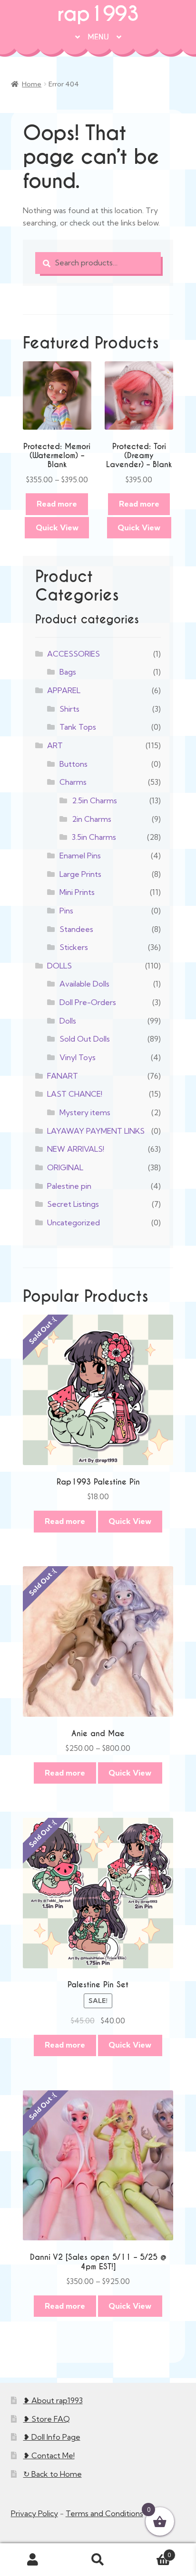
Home (32, 84)
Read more (57, 504)
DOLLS (59, 966)
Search (98, 2560)
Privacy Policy (34, 2513)
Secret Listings (73, 1204)
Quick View (57, 527)
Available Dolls (84, 984)
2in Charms (92, 819)
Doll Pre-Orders (88, 1002)
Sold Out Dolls (85, 1039)
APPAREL (64, 690)
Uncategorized (73, 1222)
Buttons (73, 764)
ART (55, 745)
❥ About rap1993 (53, 2400)
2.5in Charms (94, 800)
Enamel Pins (80, 856)
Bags (68, 672)
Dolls (68, 1021)
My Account (33, 2560)
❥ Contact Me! (49, 2455)
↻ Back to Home (53, 2474)
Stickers (74, 947)
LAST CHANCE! (75, 1094)
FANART (63, 1076)
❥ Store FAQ (47, 2419)
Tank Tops (78, 727)
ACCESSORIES (73, 654)
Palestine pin (69, 1186)
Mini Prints (77, 892)
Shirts (69, 709)
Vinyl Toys (78, 1057)
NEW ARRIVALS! (76, 1149)
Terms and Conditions (104, 2513)
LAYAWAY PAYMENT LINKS (96, 1131)
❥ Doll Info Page (52, 2437)
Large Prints (80, 874)
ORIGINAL (65, 1167)
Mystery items (85, 1112)
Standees (76, 929)
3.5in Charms (94, 837)
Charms (73, 782)
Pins (66, 911)
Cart (151, 2552)
